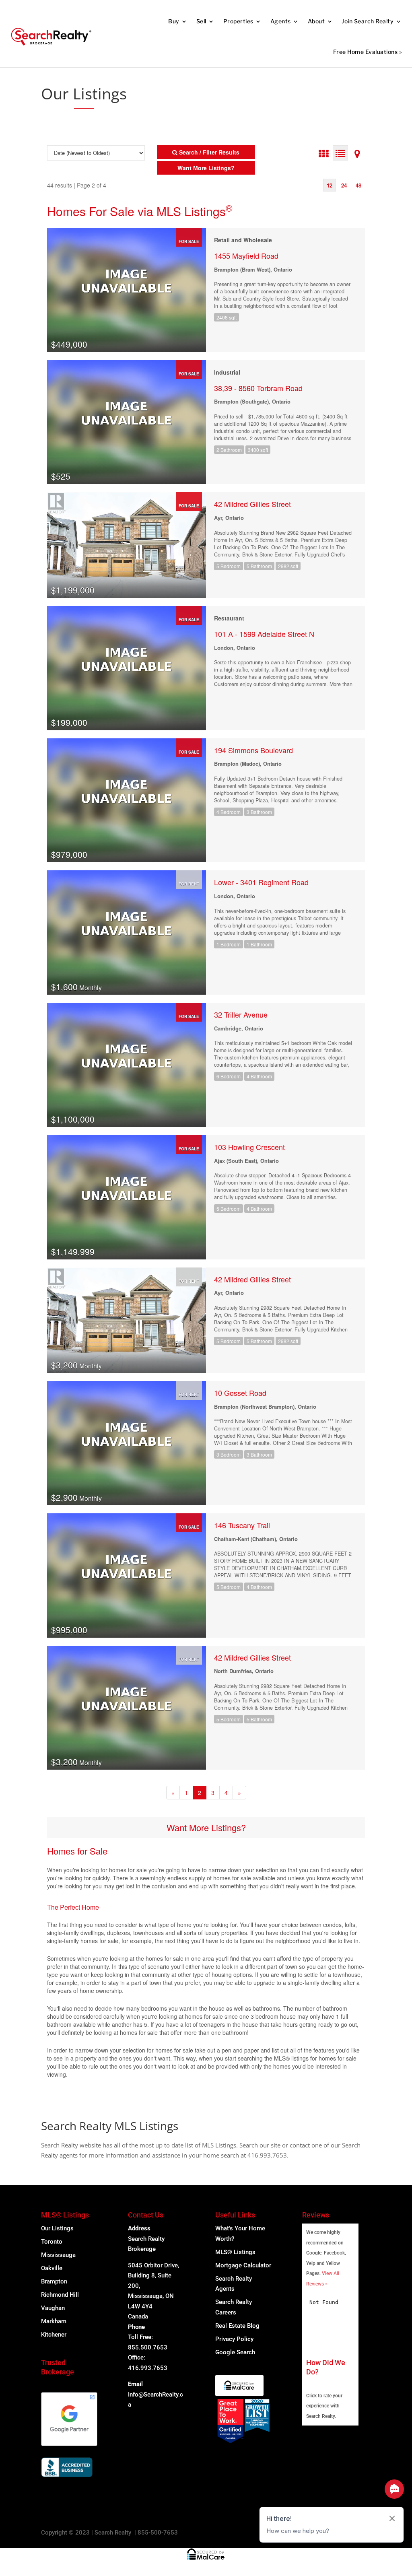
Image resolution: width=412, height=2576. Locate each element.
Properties (238, 21)
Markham (54, 2321)
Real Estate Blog (237, 2326)
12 (330, 185)
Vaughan (53, 2308)
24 (344, 185)
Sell (201, 21)
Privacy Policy (234, 2339)
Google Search (235, 2352)
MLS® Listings (235, 2252)
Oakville (52, 2268)
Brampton (54, 2281)
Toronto (52, 2242)
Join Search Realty (368, 21)
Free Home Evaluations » (368, 52)
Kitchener (54, 2335)
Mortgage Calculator (243, 2265)
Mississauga (58, 2255)
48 (358, 185)
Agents (281, 21)
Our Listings (57, 2228)
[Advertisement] (326, 90)
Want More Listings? (206, 1827)
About (316, 21)
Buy (174, 21)
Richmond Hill (60, 2295)
